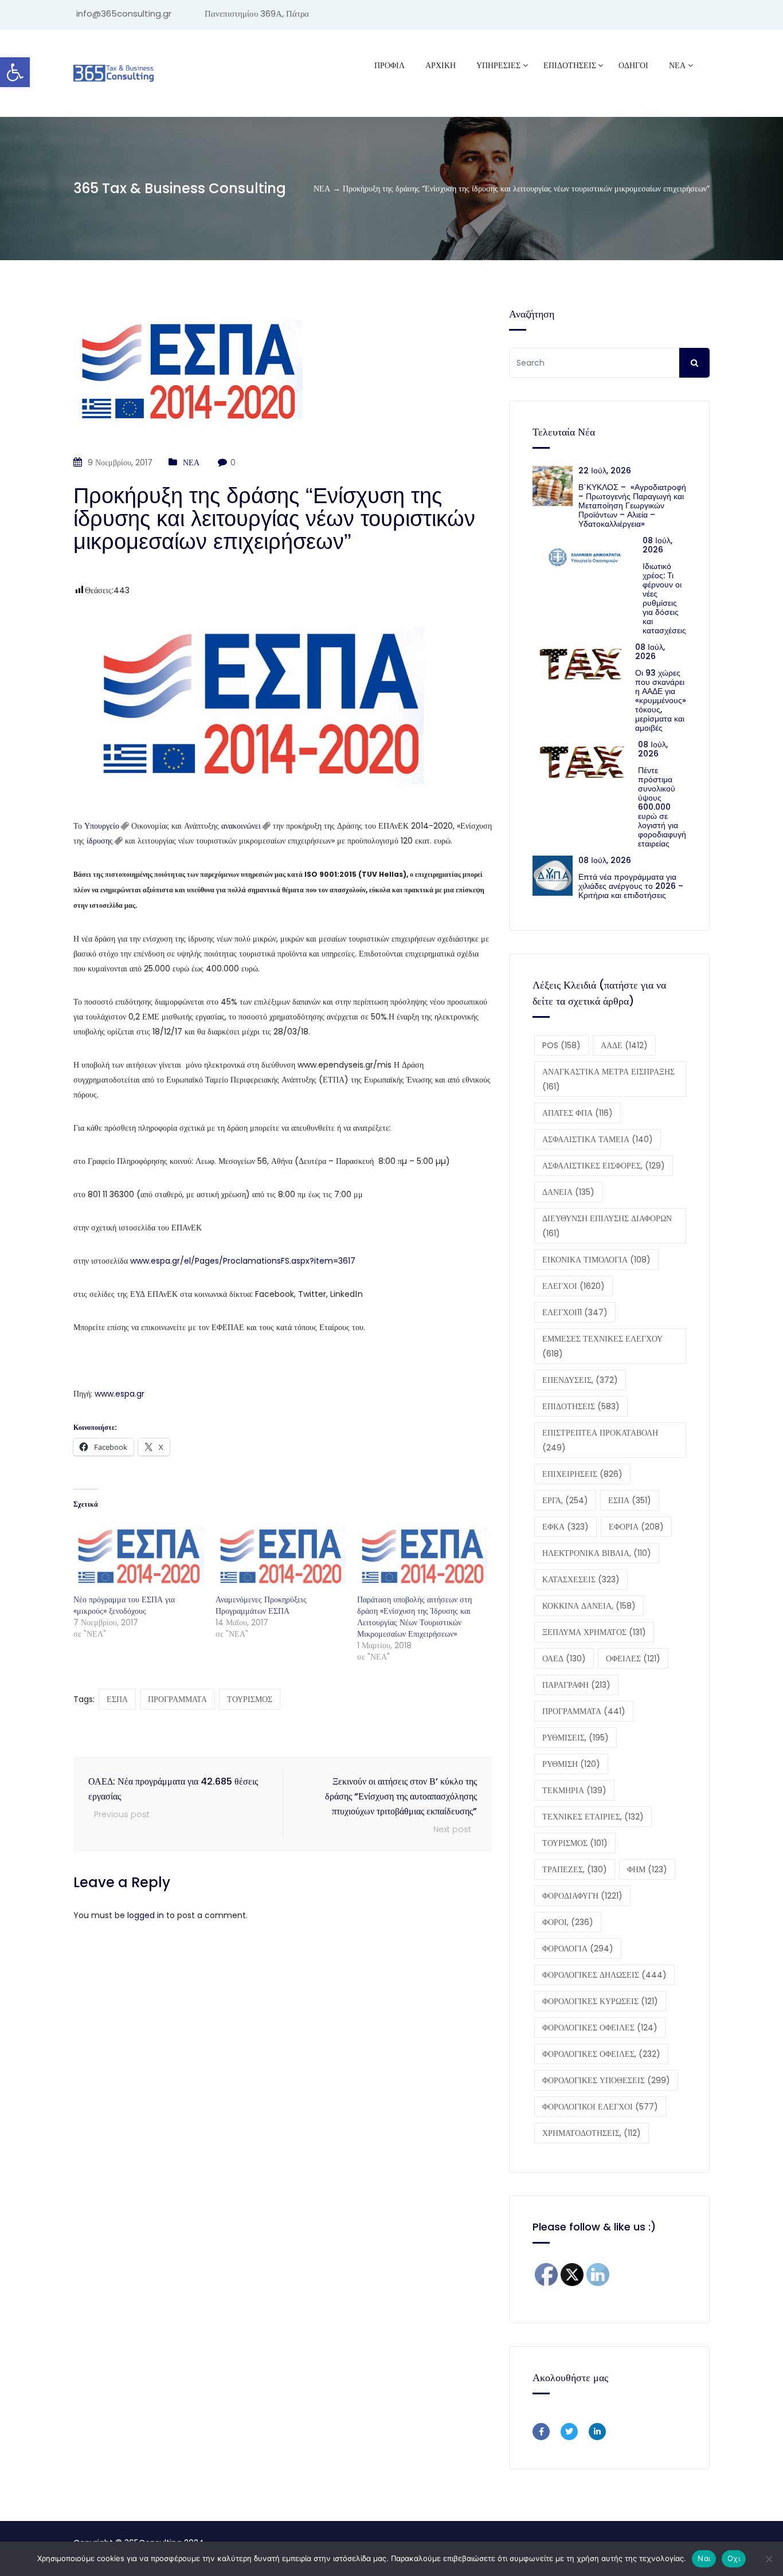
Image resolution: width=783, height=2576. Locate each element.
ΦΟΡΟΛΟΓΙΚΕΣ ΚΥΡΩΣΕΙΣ (600, 2001)
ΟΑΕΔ (564, 1658)
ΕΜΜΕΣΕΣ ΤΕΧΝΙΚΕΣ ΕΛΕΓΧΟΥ (602, 1346)
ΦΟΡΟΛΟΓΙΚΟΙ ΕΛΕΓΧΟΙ (600, 2107)
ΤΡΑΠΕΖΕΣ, (575, 1869)
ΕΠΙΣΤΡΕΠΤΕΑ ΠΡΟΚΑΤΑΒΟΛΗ (600, 1440)
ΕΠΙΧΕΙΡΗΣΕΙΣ (582, 1474)
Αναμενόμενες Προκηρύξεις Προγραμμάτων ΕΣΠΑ (261, 1605)
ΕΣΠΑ (117, 1699)
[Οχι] (769, 2559)
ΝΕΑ (677, 65)
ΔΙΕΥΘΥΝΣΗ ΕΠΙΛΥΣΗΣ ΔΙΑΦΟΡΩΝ (607, 1226)
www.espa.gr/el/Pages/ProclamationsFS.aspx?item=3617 (243, 1261)
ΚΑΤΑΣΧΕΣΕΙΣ (581, 1579)
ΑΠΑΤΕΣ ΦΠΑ (578, 1113)
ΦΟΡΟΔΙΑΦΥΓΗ (582, 1896)
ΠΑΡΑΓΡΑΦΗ (576, 1685)
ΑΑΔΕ (624, 1045)
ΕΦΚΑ (565, 1527)
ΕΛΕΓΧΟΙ (573, 1286)
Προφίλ (389, 65)
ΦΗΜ (647, 1869)
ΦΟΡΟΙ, (568, 1922)
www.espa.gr (120, 1394)
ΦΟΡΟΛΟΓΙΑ (578, 1948)
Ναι (704, 2558)
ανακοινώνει (241, 826)
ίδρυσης (100, 841)
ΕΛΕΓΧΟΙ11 (575, 1312)
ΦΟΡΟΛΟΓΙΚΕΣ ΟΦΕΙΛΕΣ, (601, 2054)
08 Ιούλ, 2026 (657, 545)
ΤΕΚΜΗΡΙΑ (574, 1790)
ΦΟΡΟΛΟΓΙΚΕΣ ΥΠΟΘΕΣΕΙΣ (606, 2080)
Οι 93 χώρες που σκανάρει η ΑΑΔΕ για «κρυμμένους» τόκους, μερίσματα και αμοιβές (661, 700)
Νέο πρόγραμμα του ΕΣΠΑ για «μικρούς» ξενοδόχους (124, 1605)
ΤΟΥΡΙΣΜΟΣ (250, 1699)
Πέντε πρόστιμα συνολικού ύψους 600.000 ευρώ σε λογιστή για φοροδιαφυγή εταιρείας (662, 807)
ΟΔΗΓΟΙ (633, 65)
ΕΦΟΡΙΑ (636, 1527)
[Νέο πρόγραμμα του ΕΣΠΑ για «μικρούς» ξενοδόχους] (139, 1556)
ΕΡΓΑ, (565, 1500)
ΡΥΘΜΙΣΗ (571, 1764)
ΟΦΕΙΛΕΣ (633, 1658)
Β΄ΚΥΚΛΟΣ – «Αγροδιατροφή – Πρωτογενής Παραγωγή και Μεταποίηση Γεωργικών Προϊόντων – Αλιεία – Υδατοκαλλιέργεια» (632, 505)
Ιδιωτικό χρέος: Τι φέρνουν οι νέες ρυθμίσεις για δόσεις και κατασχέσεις (664, 598)
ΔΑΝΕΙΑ (568, 1192)
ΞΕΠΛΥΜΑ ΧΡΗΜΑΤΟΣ (594, 1632)
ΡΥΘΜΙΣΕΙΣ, (575, 1738)
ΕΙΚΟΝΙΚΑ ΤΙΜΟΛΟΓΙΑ (596, 1260)
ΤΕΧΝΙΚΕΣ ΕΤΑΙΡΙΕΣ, (593, 1817)
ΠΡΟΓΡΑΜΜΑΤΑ (177, 1699)
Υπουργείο (102, 826)
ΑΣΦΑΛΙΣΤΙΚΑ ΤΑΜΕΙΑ (598, 1139)
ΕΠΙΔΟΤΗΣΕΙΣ (581, 1406)
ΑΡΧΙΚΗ (441, 65)
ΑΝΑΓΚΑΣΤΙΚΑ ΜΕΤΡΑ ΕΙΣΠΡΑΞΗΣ (608, 1079)
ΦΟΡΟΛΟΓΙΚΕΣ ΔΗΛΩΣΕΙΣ (604, 1975)
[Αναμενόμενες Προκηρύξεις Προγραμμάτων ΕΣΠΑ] (281, 1556)
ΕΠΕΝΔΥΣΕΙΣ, (580, 1380)
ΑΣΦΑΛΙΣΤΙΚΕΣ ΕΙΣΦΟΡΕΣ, (604, 1166)
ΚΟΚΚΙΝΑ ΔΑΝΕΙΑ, (589, 1606)
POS (561, 1045)
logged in (146, 1915)
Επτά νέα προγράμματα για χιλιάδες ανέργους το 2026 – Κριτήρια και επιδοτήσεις (631, 886)
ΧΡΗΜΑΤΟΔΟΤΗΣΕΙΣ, (592, 2133)
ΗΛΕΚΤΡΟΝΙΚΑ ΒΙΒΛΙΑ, (597, 1553)
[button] (15, 72)
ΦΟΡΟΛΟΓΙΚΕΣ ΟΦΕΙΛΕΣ (600, 2028)
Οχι (734, 2558)
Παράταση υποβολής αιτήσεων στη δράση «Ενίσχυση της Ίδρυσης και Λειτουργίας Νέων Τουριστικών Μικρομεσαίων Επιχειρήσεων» (414, 1617)
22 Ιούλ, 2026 (605, 470)
